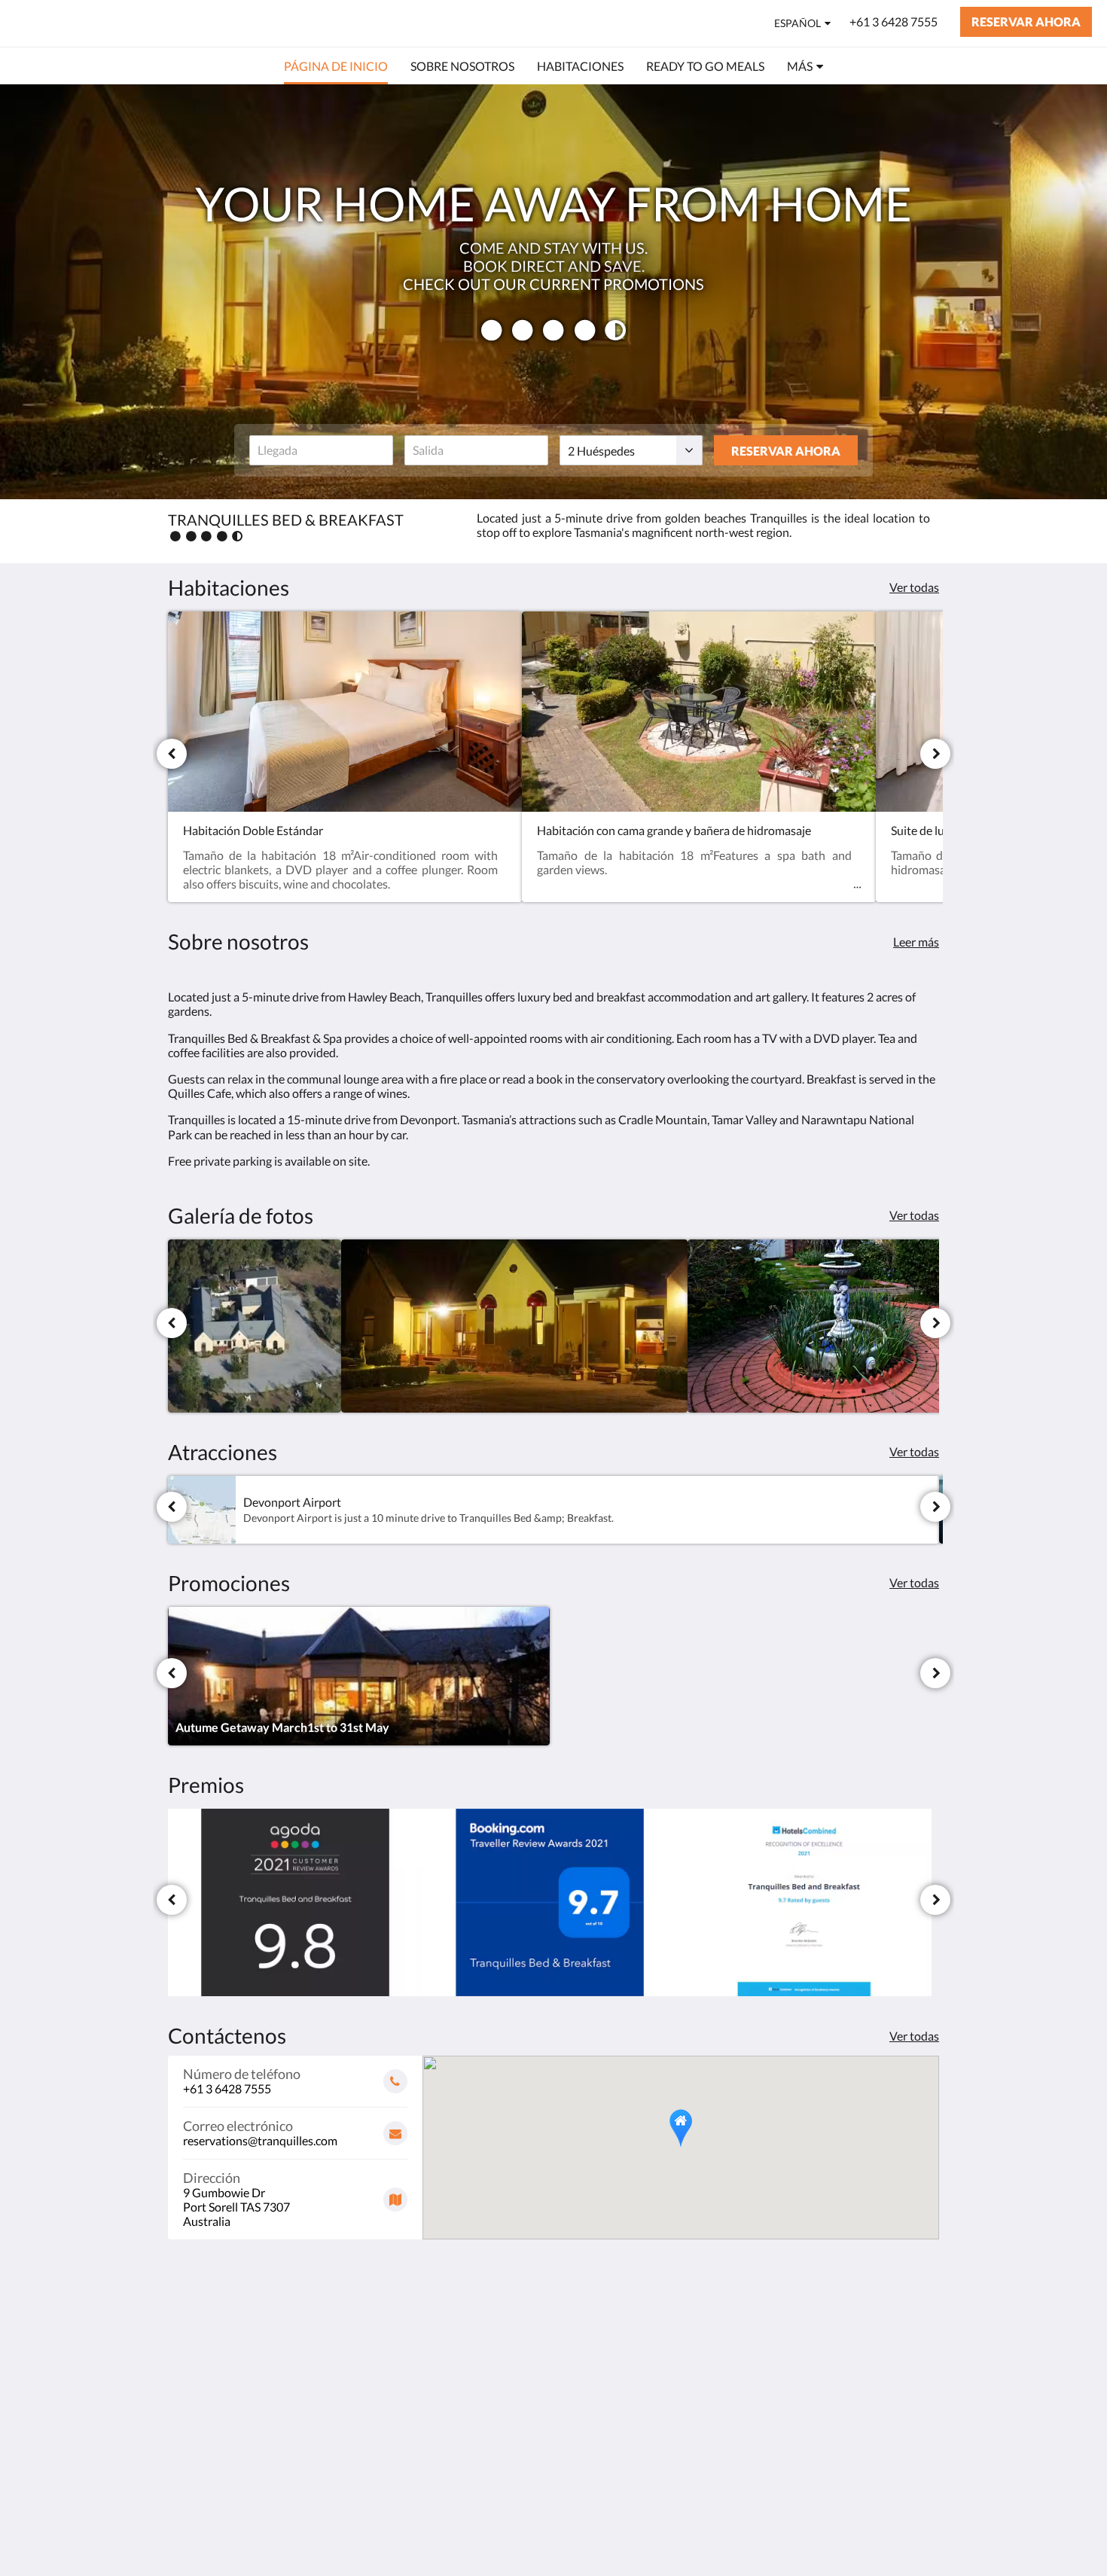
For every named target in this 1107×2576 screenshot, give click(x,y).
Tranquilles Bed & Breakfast (154, 23)
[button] (681, 2128)
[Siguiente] (935, 754)
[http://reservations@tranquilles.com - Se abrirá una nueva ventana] (924, 2348)
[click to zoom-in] (255, 1326)
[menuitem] (336, 66)
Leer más (916, 942)
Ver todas (914, 587)
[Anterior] (172, 754)
